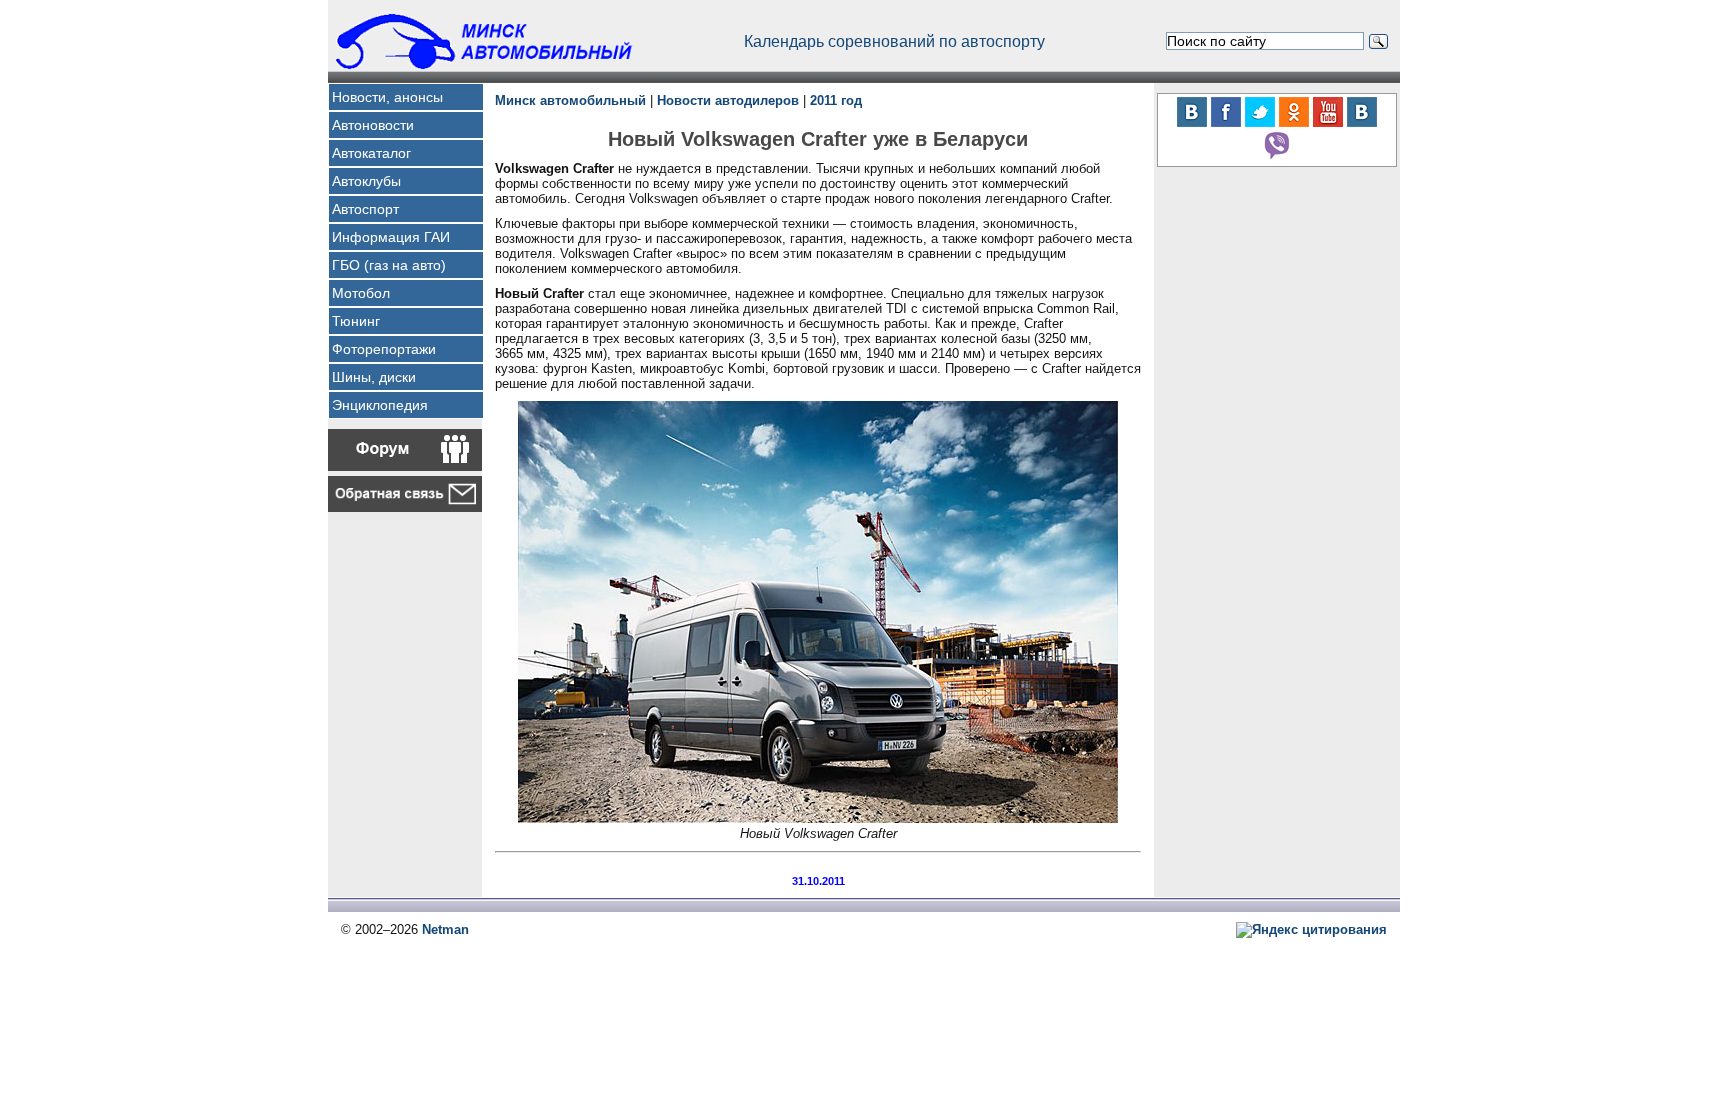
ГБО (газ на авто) (389, 265)
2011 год (836, 100)
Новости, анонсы (387, 97)
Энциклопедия (380, 405)
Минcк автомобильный (570, 100)
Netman (445, 929)
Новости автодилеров (728, 100)
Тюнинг (356, 321)
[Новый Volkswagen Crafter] (818, 818)
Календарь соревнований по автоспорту (894, 41)
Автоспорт (365, 209)
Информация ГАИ (391, 237)
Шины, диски (374, 377)
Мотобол (361, 293)
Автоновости (373, 125)
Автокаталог (371, 153)
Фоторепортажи (384, 349)
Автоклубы (366, 181)
